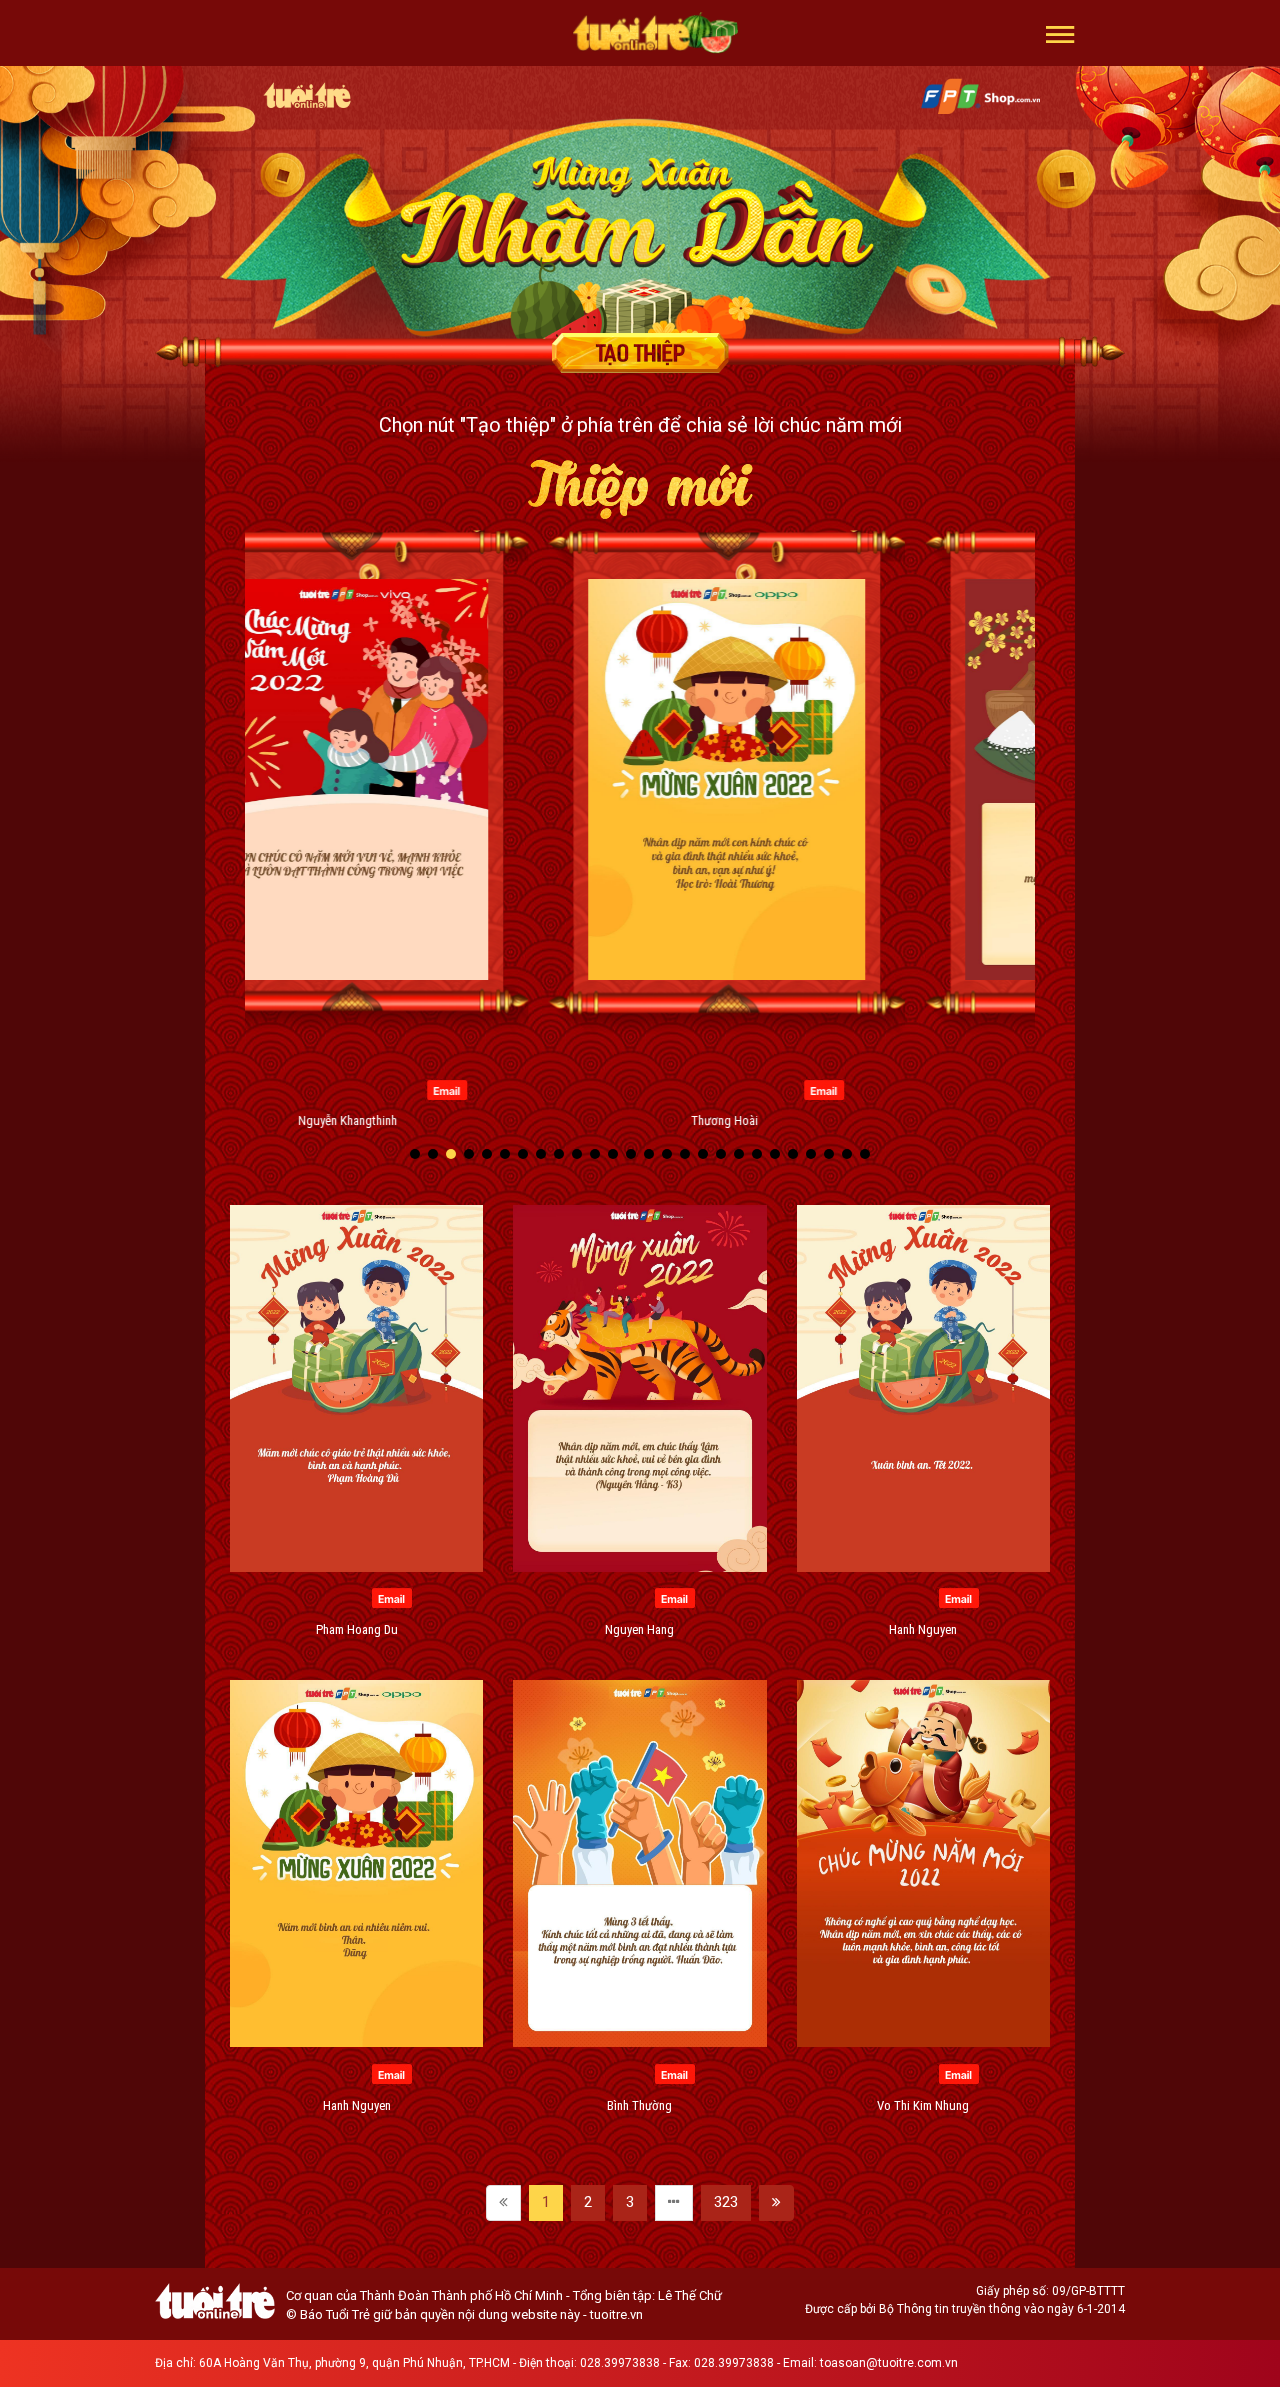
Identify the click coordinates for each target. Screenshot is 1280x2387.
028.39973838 (620, 2363)
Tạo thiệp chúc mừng (640, 353)
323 (726, 2202)
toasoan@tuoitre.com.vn (889, 2363)
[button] (1060, 33)
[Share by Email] (360, 1089)
